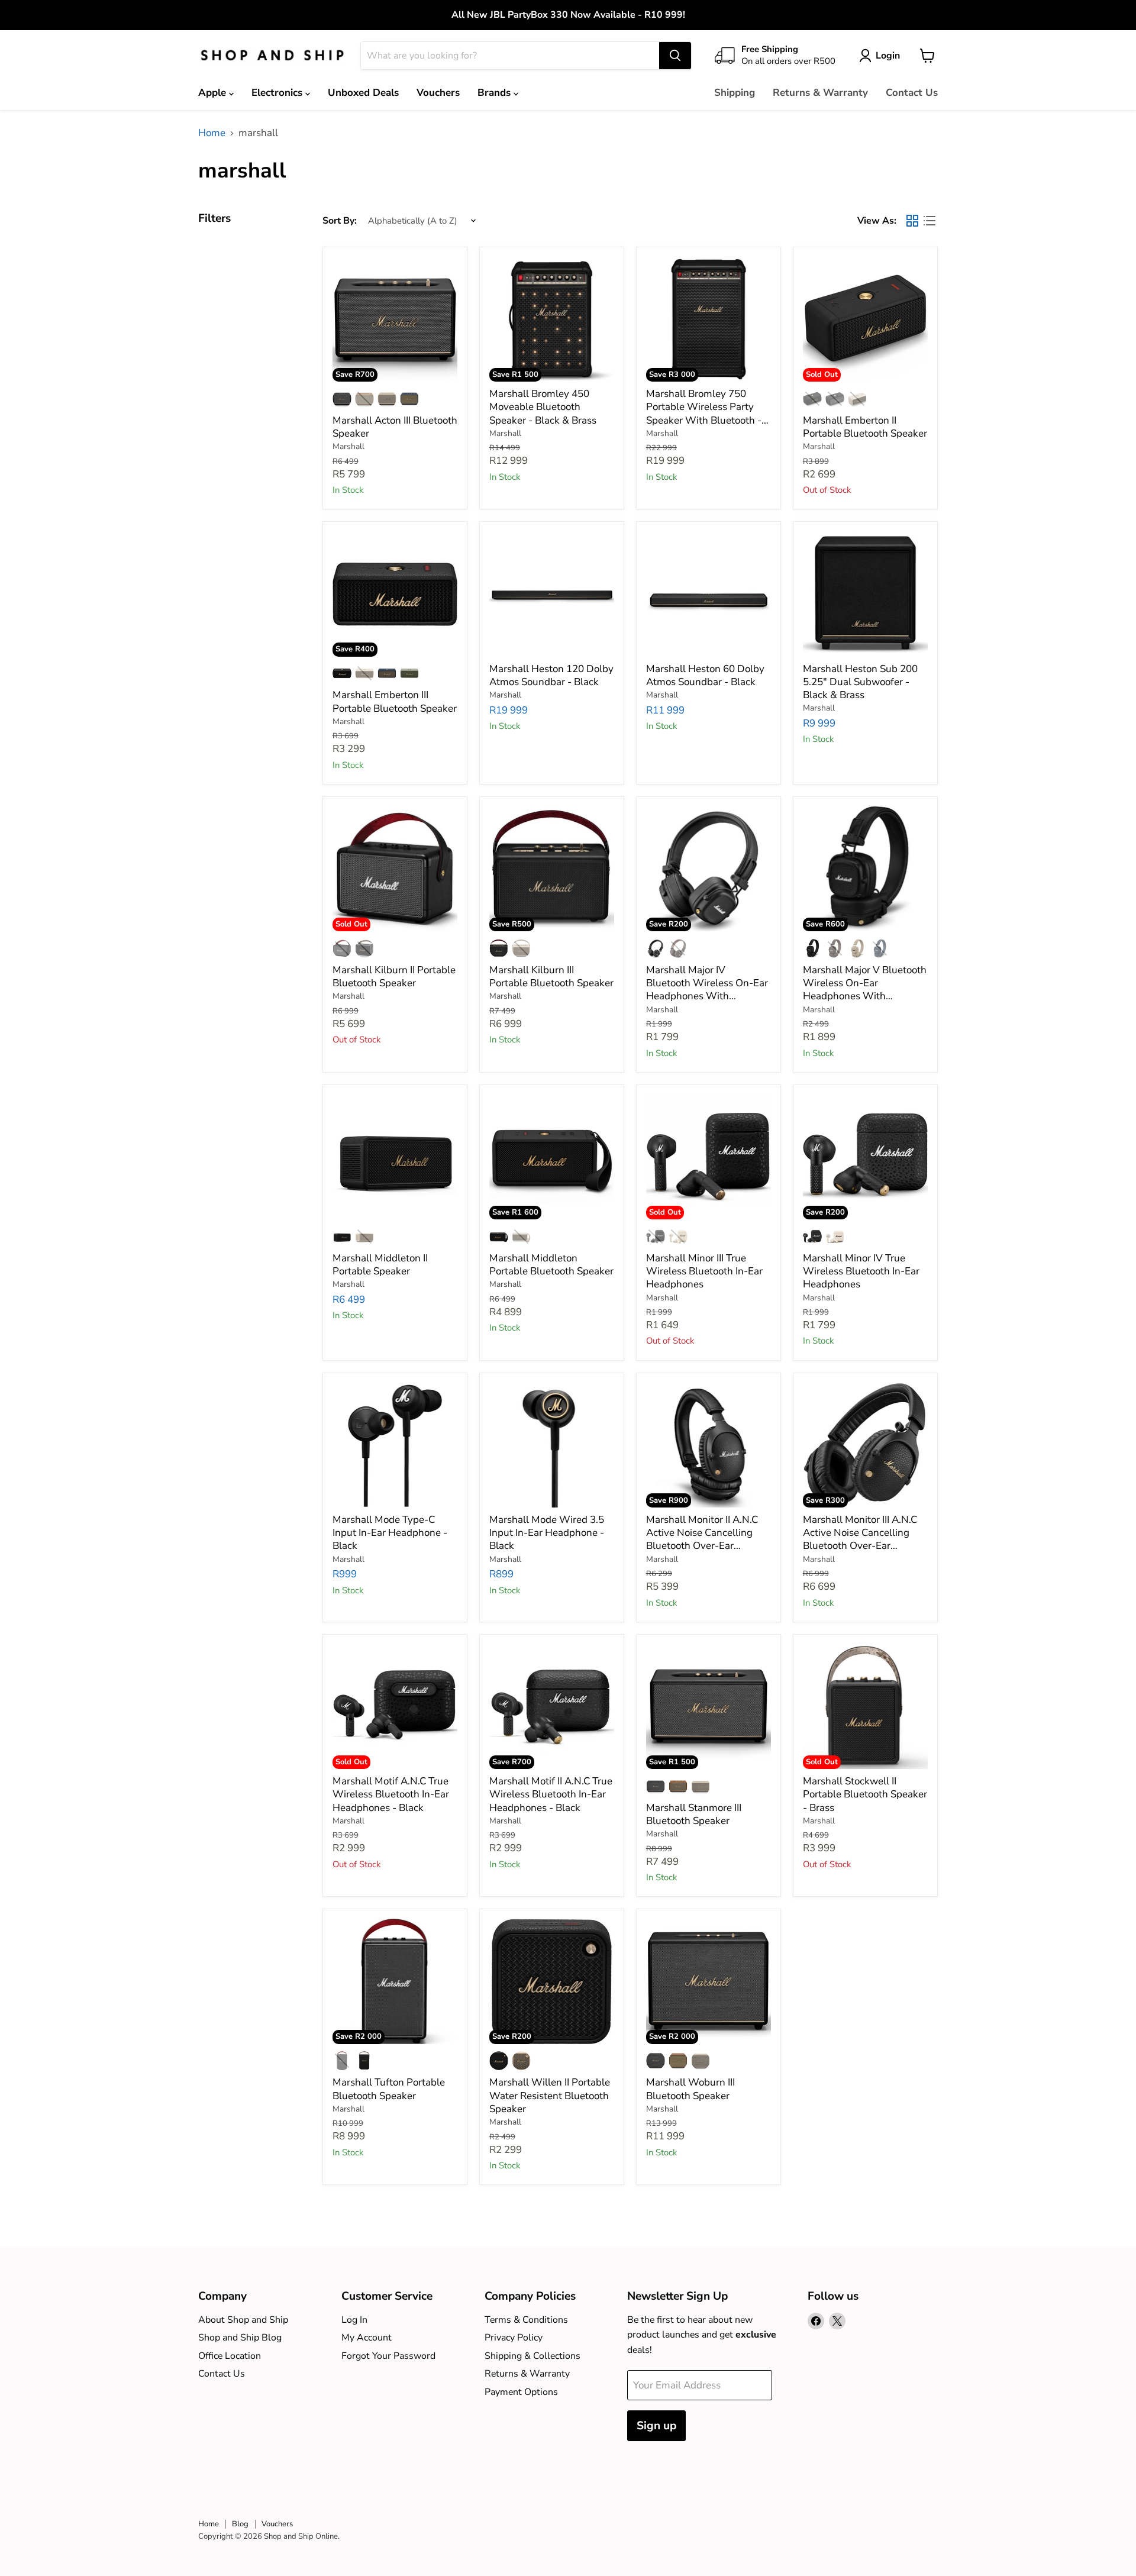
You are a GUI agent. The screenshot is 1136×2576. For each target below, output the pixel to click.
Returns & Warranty (820, 93)
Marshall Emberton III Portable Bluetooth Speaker (395, 701)
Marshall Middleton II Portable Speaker (380, 1265)
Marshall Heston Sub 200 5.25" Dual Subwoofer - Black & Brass (860, 682)
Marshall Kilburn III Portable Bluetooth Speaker (551, 977)
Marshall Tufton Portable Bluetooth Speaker (389, 2089)
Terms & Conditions (526, 2320)
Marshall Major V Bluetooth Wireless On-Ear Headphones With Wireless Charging (865, 990)
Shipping (735, 93)
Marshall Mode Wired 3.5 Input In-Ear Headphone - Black (547, 1533)
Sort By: (340, 221)
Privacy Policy (514, 2338)
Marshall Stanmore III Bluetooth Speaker (694, 1814)
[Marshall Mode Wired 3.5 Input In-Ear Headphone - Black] (552, 1445)
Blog (240, 2524)
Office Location (230, 2356)
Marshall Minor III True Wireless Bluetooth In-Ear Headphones (704, 1271)
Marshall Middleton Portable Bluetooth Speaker (551, 1265)
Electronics (278, 93)
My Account (367, 2338)
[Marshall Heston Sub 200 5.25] (866, 594)
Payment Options (521, 2392)
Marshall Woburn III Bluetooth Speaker (690, 2089)
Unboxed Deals (363, 93)
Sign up (656, 2426)
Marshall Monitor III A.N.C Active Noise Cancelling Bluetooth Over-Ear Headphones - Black (860, 1539)
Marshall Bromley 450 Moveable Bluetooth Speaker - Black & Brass (543, 407)
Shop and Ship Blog (240, 2338)
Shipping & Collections (532, 2356)
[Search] (675, 56)
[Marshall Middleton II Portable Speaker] (395, 1157)
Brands (496, 93)
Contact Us (912, 93)
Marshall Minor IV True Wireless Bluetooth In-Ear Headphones (861, 1271)
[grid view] (913, 220)
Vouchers (438, 93)
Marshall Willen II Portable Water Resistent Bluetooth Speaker (550, 2096)
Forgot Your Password (388, 2356)
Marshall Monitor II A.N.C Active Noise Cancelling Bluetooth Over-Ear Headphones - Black (702, 1539)
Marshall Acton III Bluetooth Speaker (395, 427)
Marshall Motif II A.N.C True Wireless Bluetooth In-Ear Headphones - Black (551, 1794)
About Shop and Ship (243, 2320)
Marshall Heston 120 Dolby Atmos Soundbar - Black (551, 675)
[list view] (930, 220)
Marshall (348, 446)
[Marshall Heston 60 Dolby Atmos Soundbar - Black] (709, 594)
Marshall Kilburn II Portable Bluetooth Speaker (394, 977)
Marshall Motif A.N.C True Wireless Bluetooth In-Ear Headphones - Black (391, 1794)
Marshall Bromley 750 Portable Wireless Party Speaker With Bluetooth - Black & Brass (704, 414)
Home (212, 133)
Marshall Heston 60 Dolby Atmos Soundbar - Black (705, 675)
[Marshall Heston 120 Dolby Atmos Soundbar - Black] (552, 594)
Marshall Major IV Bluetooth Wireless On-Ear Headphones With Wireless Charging (707, 990)
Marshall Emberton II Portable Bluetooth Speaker (865, 427)
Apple (214, 93)
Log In (354, 2320)
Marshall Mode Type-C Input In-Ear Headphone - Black (390, 1533)
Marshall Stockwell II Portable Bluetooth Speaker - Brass (865, 1794)
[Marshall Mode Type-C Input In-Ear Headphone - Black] (395, 1445)
